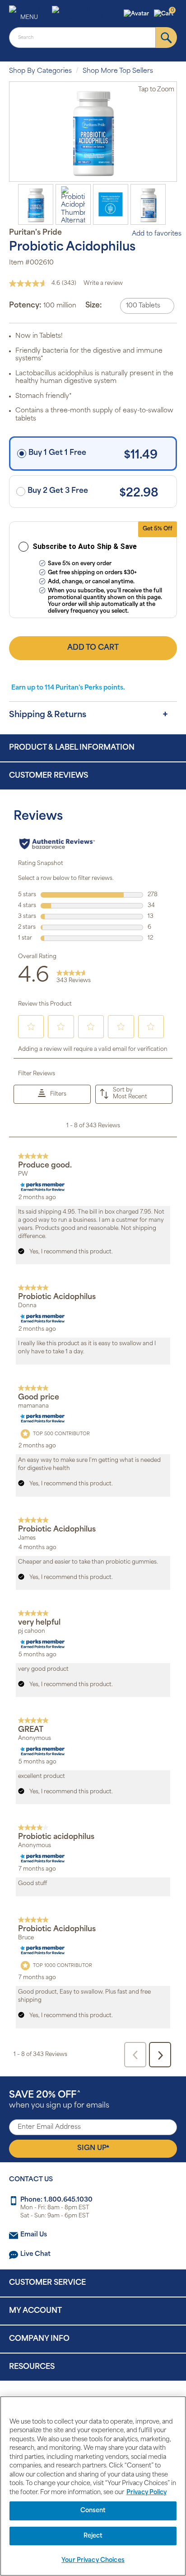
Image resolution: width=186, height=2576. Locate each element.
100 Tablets (143, 306)
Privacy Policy (146, 2493)
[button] (137, 14)
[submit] (166, 38)
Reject (93, 2536)
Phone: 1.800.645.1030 (56, 2200)
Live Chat (35, 2254)
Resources (32, 2367)
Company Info (39, 2339)
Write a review (103, 284)
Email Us (34, 2235)
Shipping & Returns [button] (48, 715)
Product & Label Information (72, 748)
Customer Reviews (49, 776)
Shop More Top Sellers (118, 71)
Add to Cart (93, 648)
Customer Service (47, 2283)
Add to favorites (157, 234)
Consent (93, 2511)
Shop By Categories (40, 71)
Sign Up (93, 2148)
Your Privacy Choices (93, 2560)
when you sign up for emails (59, 2100)
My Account (35, 2311)
